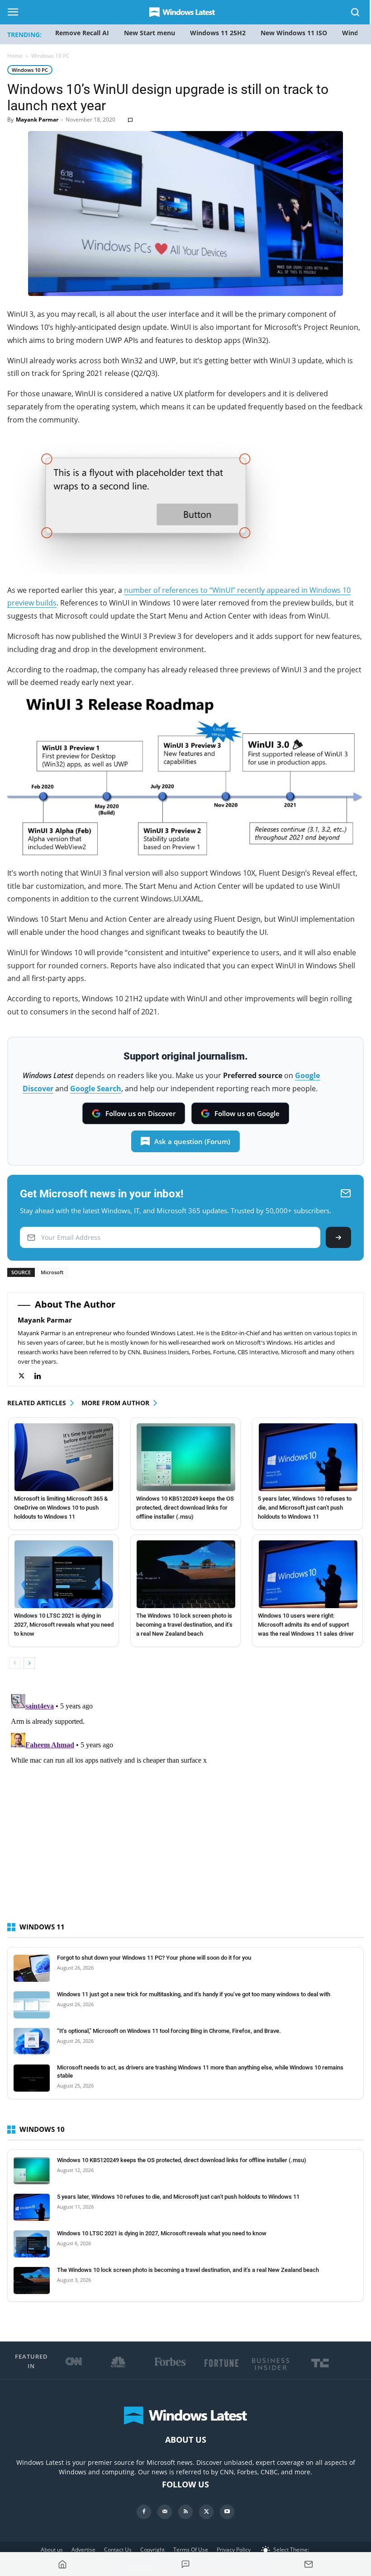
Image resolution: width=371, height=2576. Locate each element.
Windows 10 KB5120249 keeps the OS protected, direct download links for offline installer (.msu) (185, 1508)
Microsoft (52, 1272)
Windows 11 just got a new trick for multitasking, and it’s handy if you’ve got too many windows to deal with (194, 1994)
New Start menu (150, 33)
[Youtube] (227, 2512)
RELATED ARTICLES (37, 1403)
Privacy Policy (234, 2550)
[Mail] (165, 2512)
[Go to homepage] (62, 2564)
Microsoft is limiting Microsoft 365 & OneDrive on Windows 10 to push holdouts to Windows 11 (61, 1508)
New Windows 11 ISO (294, 33)
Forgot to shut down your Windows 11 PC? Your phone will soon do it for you (154, 1958)
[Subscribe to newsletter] (309, 2564)
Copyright (152, 2550)
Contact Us (118, 2550)
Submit (338, 1237)
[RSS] (185, 2512)
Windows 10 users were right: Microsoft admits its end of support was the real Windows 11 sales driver (306, 1625)
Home (15, 56)
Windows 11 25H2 (218, 33)
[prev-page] (15, 1663)
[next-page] (29, 1663)
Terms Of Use (191, 2550)
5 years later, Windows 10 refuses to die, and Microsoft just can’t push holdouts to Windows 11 (305, 1508)
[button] (356, 14)
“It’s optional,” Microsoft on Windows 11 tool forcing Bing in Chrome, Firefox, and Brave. (169, 2031)
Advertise (83, 2550)
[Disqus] (185, 1803)
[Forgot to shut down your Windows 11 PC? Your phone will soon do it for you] (32, 1968)
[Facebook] (144, 2512)
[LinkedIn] (42, 1376)
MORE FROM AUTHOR (115, 1403)
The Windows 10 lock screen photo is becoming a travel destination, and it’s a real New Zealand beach (184, 1625)
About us (52, 2550)
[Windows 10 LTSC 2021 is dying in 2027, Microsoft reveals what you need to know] (64, 1574)
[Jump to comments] (185, 2564)
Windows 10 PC (30, 70)
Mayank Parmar (37, 120)
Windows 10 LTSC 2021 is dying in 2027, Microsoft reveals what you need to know (64, 1625)
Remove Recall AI (82, 33)
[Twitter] (26, 1376)
